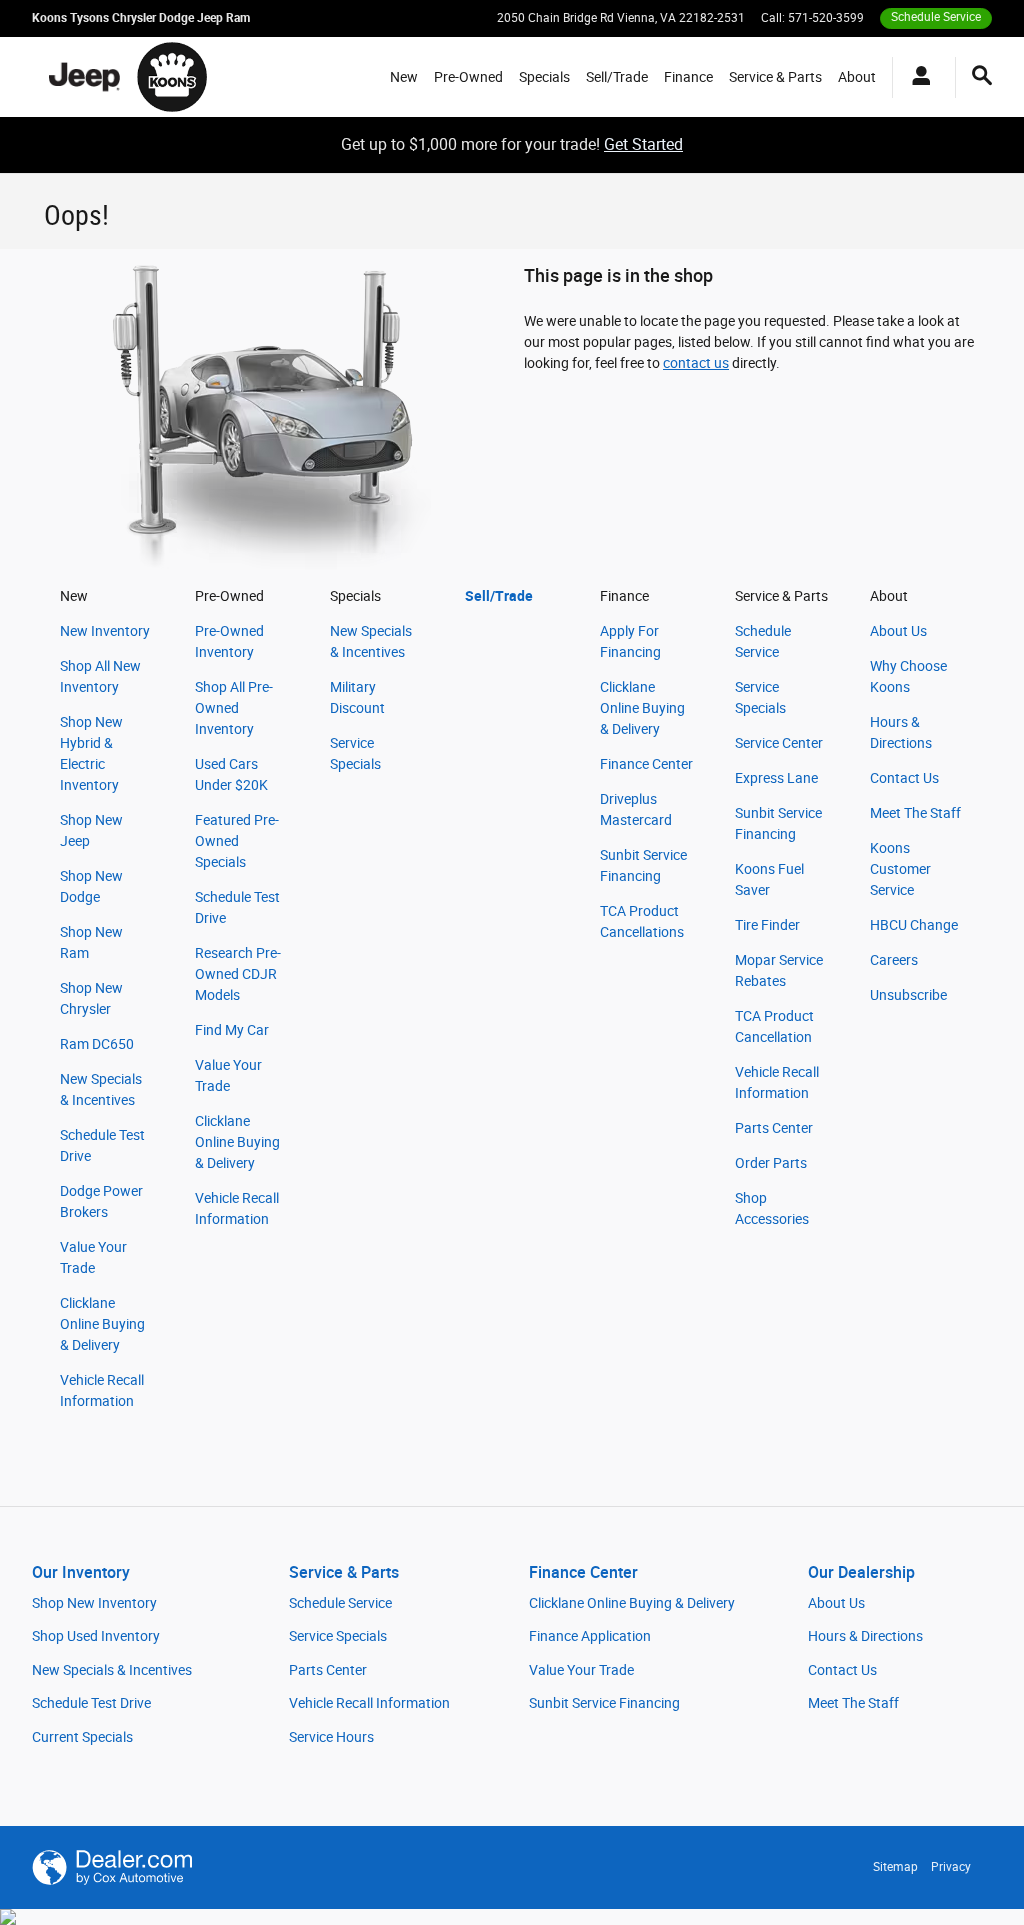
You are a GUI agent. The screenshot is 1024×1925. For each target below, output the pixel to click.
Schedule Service (340, 1603)
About (857, 77)
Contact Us (904, 778)
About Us (898, 631)
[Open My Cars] (916, 77)
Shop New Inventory (94, 1603)
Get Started (643, 144)
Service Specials (338, 1636)
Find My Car (232, 1030)
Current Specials (82, 1737)
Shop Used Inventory (96, 1636)
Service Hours (331, 1737)
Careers (894, 960)
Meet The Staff (915, 813)
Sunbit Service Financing (604, 1703)
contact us (696, 363)
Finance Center (646, 764)
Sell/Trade (617, 77)
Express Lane (776, 778)
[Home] (84, 77)
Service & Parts (775, 77)
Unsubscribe (908, 995)
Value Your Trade (581, 1670)
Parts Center (774, 1128)
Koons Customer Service (900, 869)
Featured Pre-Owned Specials (237, 841)
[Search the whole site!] (982, 76)
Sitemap (895, 1867)
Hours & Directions (865, 1636)
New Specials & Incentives (112, 1670)
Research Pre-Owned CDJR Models (238, 974)
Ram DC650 (97, 1044)
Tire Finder (767, 925)
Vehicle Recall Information (369, 1703)
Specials (544, 77)
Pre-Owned (468, 77)
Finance (688, 77)
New (404, 77)
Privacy (951, 1867)
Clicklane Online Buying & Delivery (102, 1324)
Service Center (779, 743)
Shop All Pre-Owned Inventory (234, 708)
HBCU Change (914, 925)
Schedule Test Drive (91, 1703)
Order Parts (771, 1163)
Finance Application (590, 1636)
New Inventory (105, 631)
